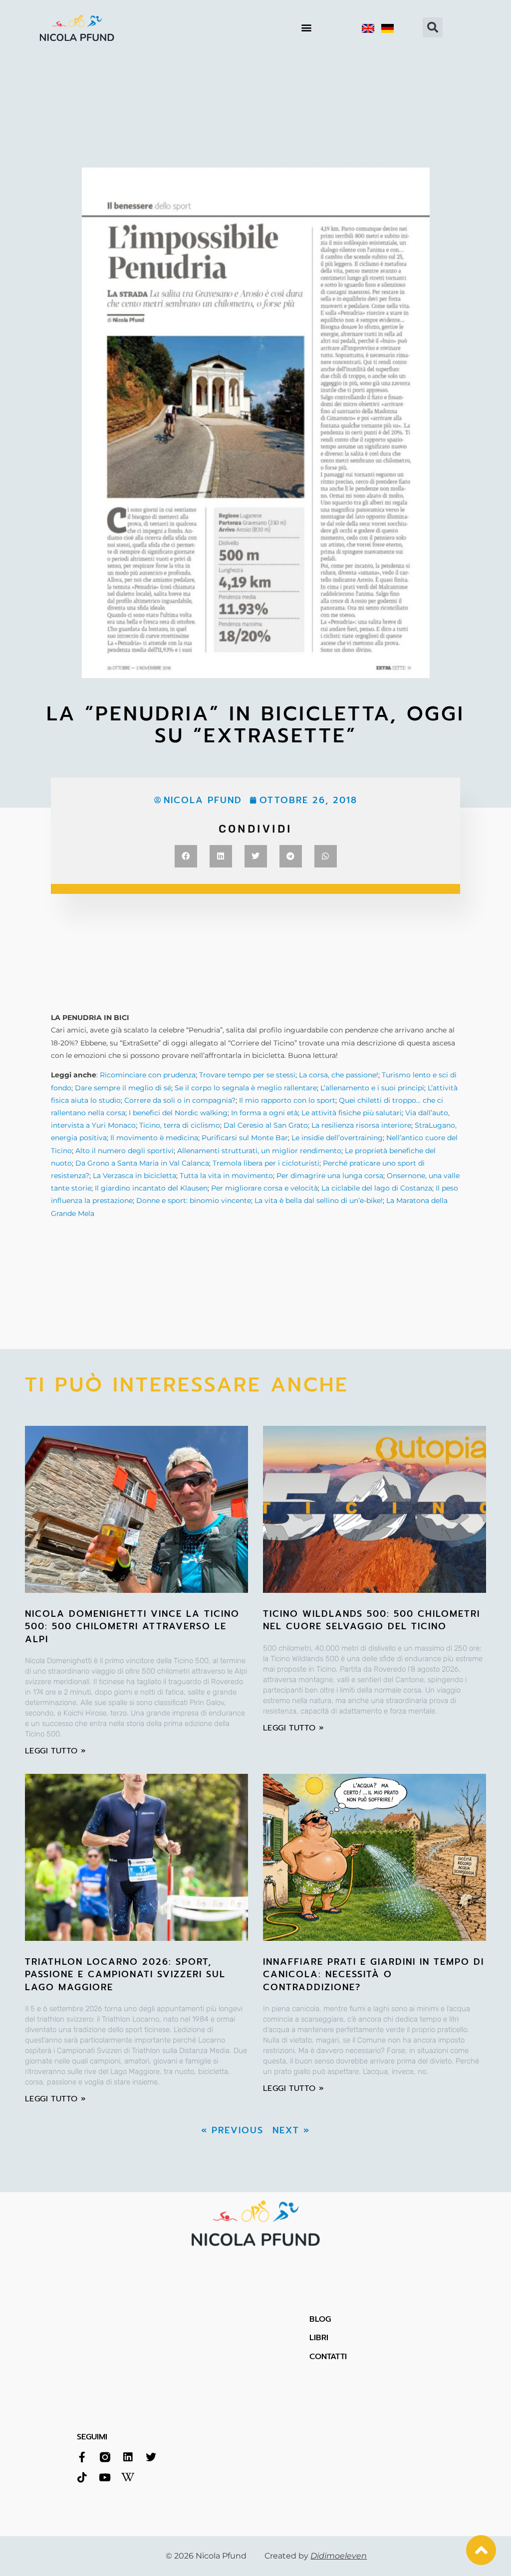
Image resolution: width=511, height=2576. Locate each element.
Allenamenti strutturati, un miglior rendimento (259, 1151)
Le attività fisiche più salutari (352, 1113)
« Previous (232, 2130)
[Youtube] (105, 2478)
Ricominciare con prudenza (148, 1075)
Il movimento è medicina (154, 1138)
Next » (291, 2130)
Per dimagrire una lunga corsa (330, 1176)
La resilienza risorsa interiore (361, 1125)
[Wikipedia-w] (128, 2478)
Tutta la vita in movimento (226, 1176)
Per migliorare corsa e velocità (264, 1188)
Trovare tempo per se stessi (247, 1075)
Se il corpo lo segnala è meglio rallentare (246, 1088)
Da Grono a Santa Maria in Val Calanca (142, 1163)
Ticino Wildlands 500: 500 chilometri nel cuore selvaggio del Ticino (372, 1620)
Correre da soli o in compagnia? (180, 1100)
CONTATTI (328, 2357)
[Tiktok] (82, 2478)
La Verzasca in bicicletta (134, 1176)
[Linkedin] (128, 2457)
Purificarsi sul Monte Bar (245, 1138)
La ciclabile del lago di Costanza (377, 1188)
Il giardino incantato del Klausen (151, 1188)
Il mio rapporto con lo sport (287, 1100)
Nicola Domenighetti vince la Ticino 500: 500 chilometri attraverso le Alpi (132, 1626)
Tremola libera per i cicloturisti (266, 1163)
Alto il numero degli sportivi (125, 1151)
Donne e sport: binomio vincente (194, 1201)
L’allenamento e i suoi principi (372, 1088)
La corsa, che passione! (339, 1075)
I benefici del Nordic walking (178, 1113)
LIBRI (319, 2338)
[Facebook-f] (82, 2457)
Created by (316, 2556)
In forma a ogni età (264, 1113)
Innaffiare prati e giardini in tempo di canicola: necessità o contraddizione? (374, 1974)
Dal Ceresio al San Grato (266, 1125)
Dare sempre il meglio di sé (123, 1088)
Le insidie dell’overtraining (337, 1138)
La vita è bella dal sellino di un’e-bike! (319, 1201)
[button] (307, 28)
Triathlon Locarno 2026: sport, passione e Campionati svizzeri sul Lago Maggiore (125, 1974)
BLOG (320, 2319)
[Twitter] (151, 2457)
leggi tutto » (55, 1751)
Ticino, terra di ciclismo (180, 1125)
